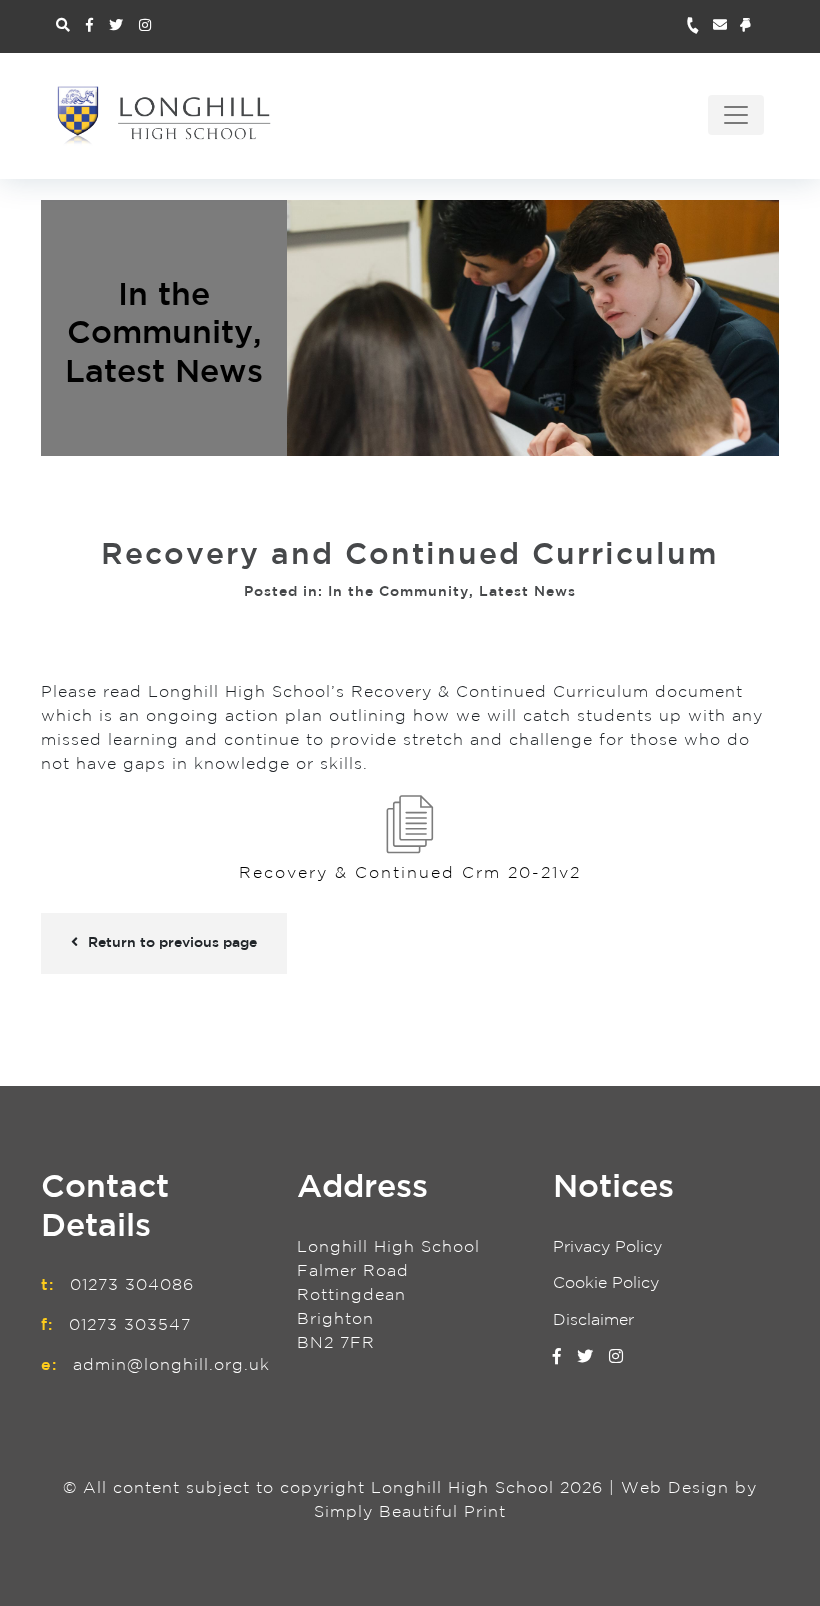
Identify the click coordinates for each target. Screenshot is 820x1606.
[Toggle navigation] (736, 115)
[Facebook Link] (89, 26)
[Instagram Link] (145, 26)
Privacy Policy (607, 1247)
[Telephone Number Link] (699, 26)
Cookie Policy (606, 1283)
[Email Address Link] (726, 26)
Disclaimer (593, 1320)
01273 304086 (132, 1285)
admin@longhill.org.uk (171, 1365)
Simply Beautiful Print (410, 1512)
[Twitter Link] (116, 26)
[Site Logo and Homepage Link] (164, 115)
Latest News (164, 372)
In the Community (398, 592)
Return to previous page (172, 943)
